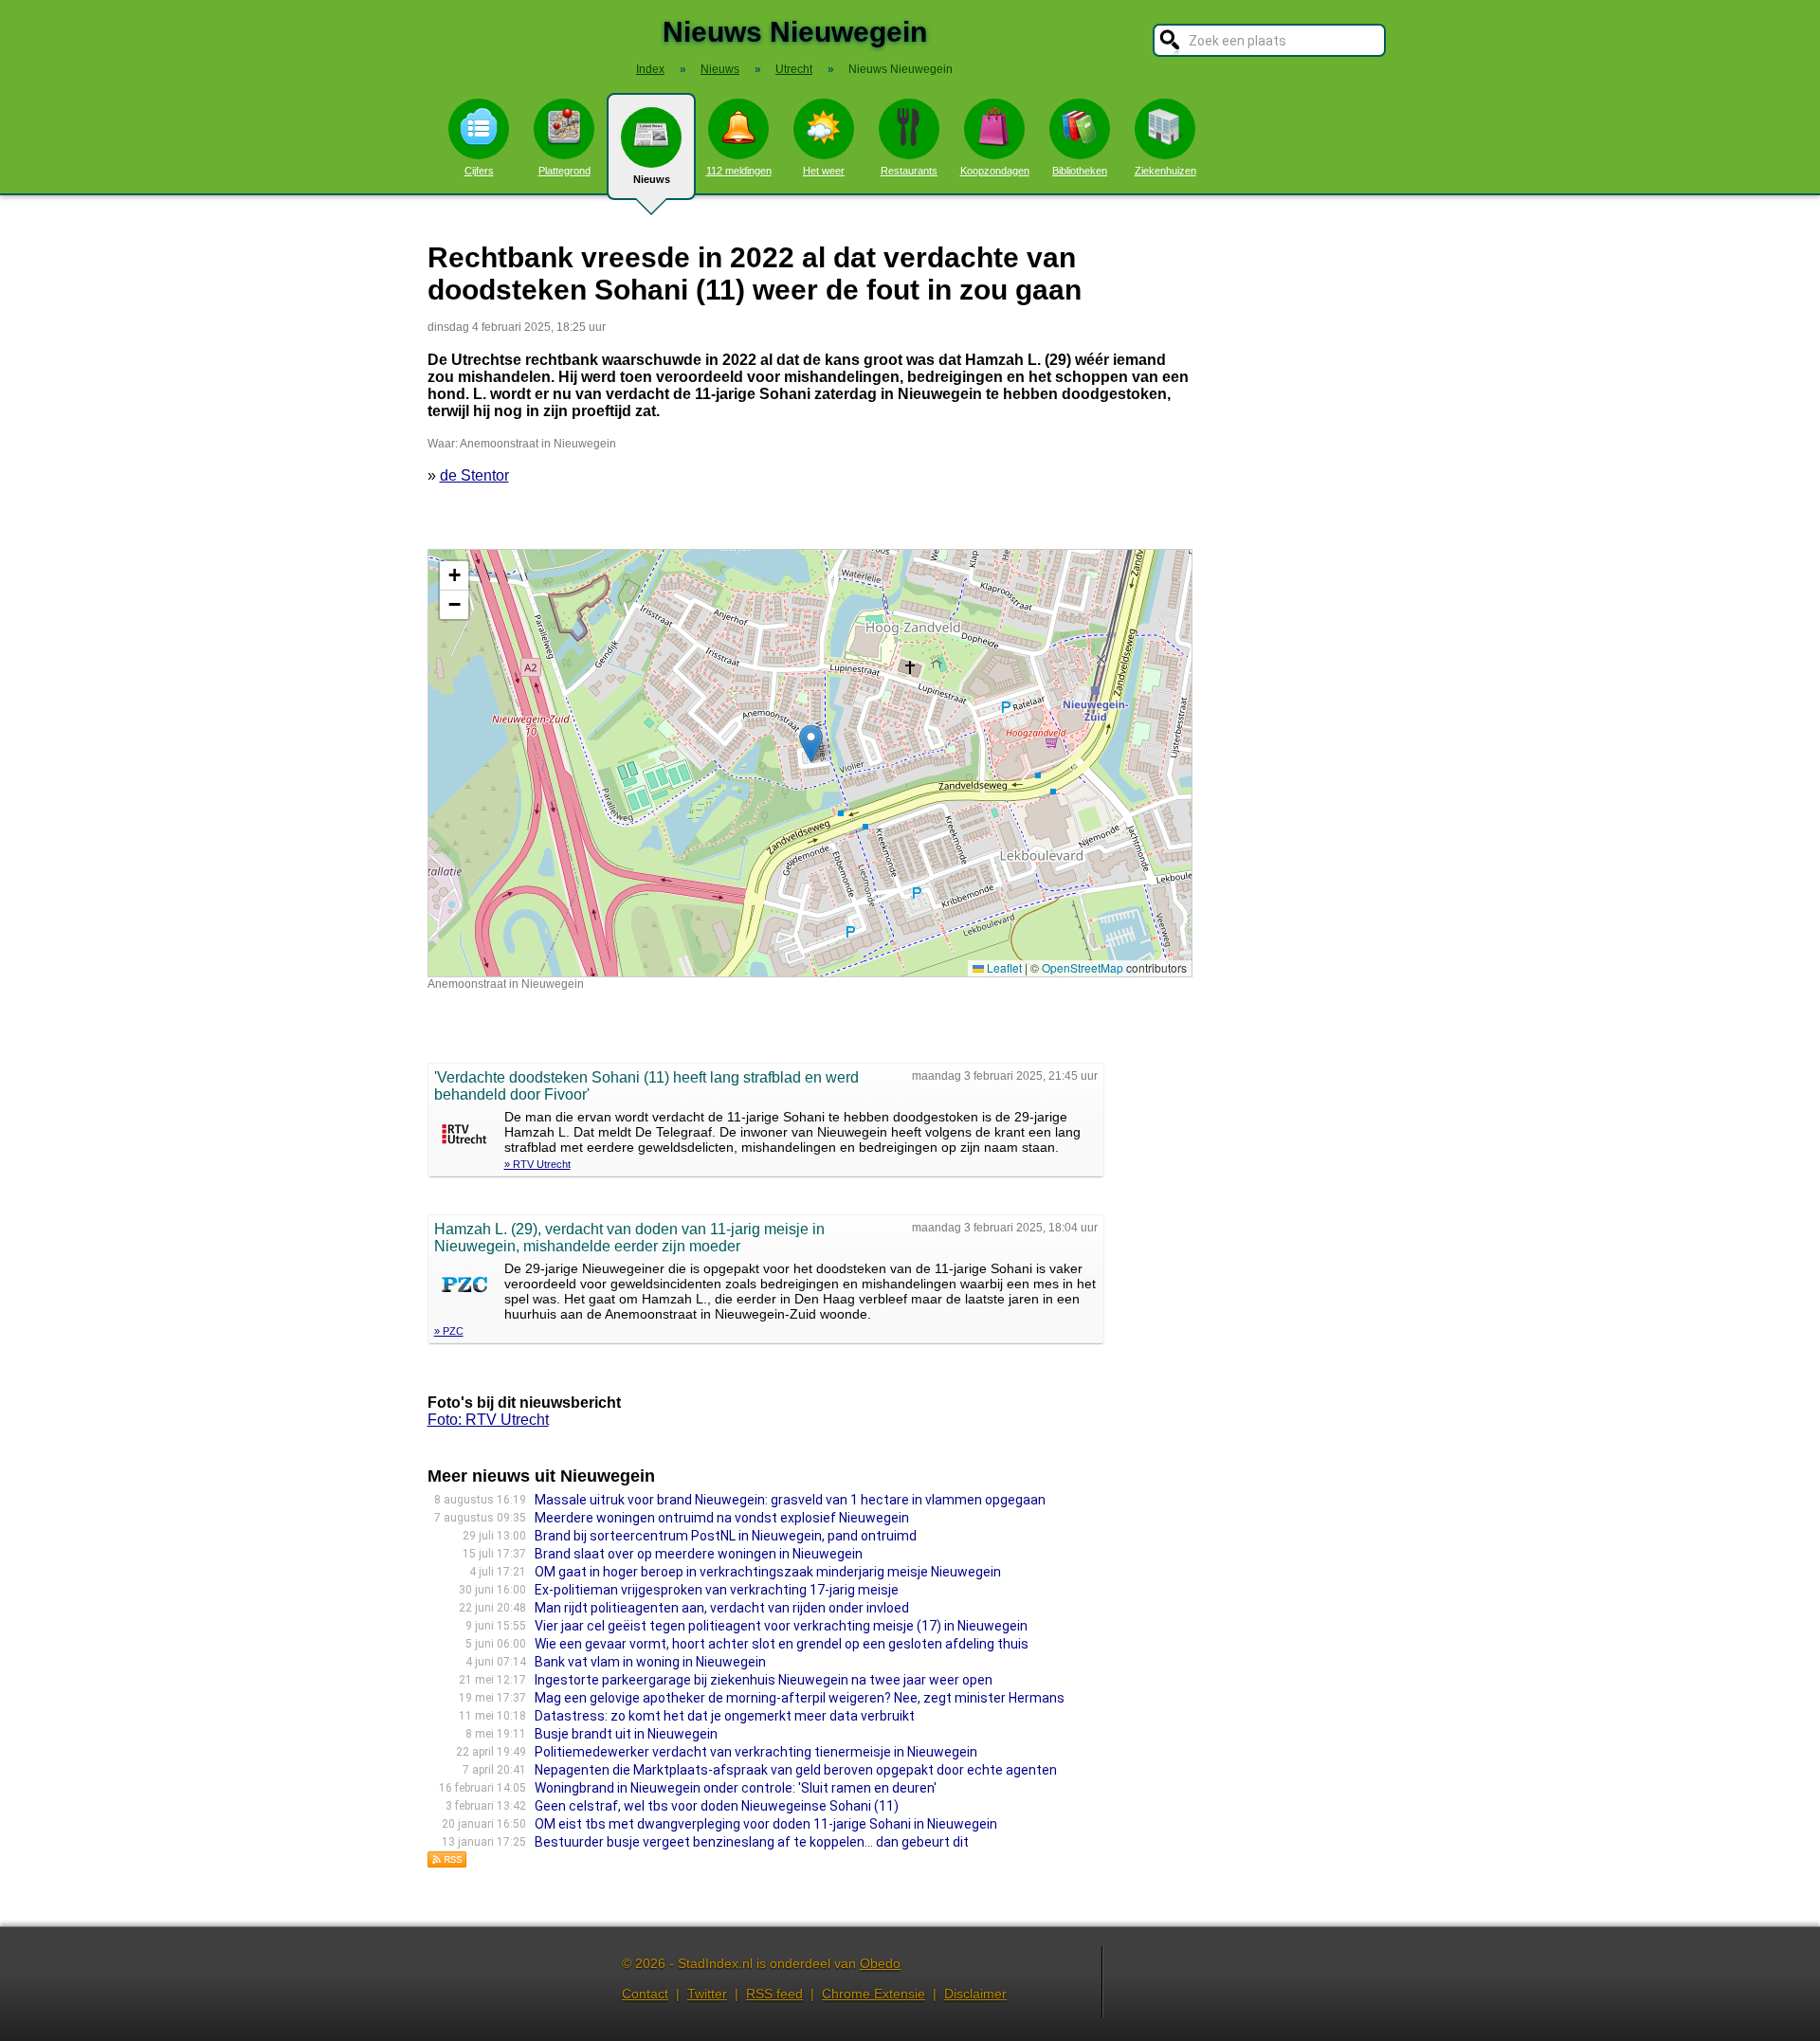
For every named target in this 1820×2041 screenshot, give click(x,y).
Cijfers (479, 171)
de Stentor (474, 475)
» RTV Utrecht (537, 1164)
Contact (645, 1994)
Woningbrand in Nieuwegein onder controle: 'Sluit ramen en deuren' (736, 1788)
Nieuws (652, 179)
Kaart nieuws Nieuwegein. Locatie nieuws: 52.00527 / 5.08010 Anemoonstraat (808, 763)
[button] (811, 744)
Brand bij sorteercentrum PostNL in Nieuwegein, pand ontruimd (726, 1536)
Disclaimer (975, 1994)
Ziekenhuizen (1165, 171)
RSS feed (774, 1994)
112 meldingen (739, 171)
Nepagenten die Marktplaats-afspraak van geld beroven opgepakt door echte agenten (796, 1770)
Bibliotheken (1080, 171)
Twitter (707, 1994)
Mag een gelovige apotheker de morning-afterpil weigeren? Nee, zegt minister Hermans (800, 1698)
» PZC (449, 1331)
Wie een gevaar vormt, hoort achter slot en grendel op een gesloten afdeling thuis (782, 1644)
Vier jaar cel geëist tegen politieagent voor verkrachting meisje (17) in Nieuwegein (781, 1626)
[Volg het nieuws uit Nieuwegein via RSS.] (447, 1863)
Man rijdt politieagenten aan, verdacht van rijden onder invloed (722, 1608)
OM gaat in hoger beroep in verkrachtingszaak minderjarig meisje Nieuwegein (768, 1572)
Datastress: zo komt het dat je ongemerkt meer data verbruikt (725, 1716)
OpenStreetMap (1083, 967)
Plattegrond (564, 171)
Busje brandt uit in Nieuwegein (626, 1734)
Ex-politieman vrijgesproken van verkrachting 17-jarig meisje (717, 1590)
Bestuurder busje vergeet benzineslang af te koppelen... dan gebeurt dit (752, 1842)
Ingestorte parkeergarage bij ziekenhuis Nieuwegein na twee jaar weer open (764, 1680)
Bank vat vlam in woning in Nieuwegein (650, 1662)
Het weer (824, 171)
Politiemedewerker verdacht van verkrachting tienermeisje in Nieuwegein (756, 1752)
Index (650, 69)
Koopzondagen (995, 171)
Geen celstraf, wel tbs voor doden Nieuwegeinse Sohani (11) (717, 1806)
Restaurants (909, 171)
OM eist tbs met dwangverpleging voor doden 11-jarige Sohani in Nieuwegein (766, 1824)
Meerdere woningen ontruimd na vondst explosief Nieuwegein (722, 1518)
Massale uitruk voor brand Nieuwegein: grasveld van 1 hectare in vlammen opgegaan (790, 1500)
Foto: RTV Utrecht (488, 1420)
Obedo (880, 1963)
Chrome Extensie (874, 1994)
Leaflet (1003, 967)
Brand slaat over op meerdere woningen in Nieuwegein (699, 1554)
